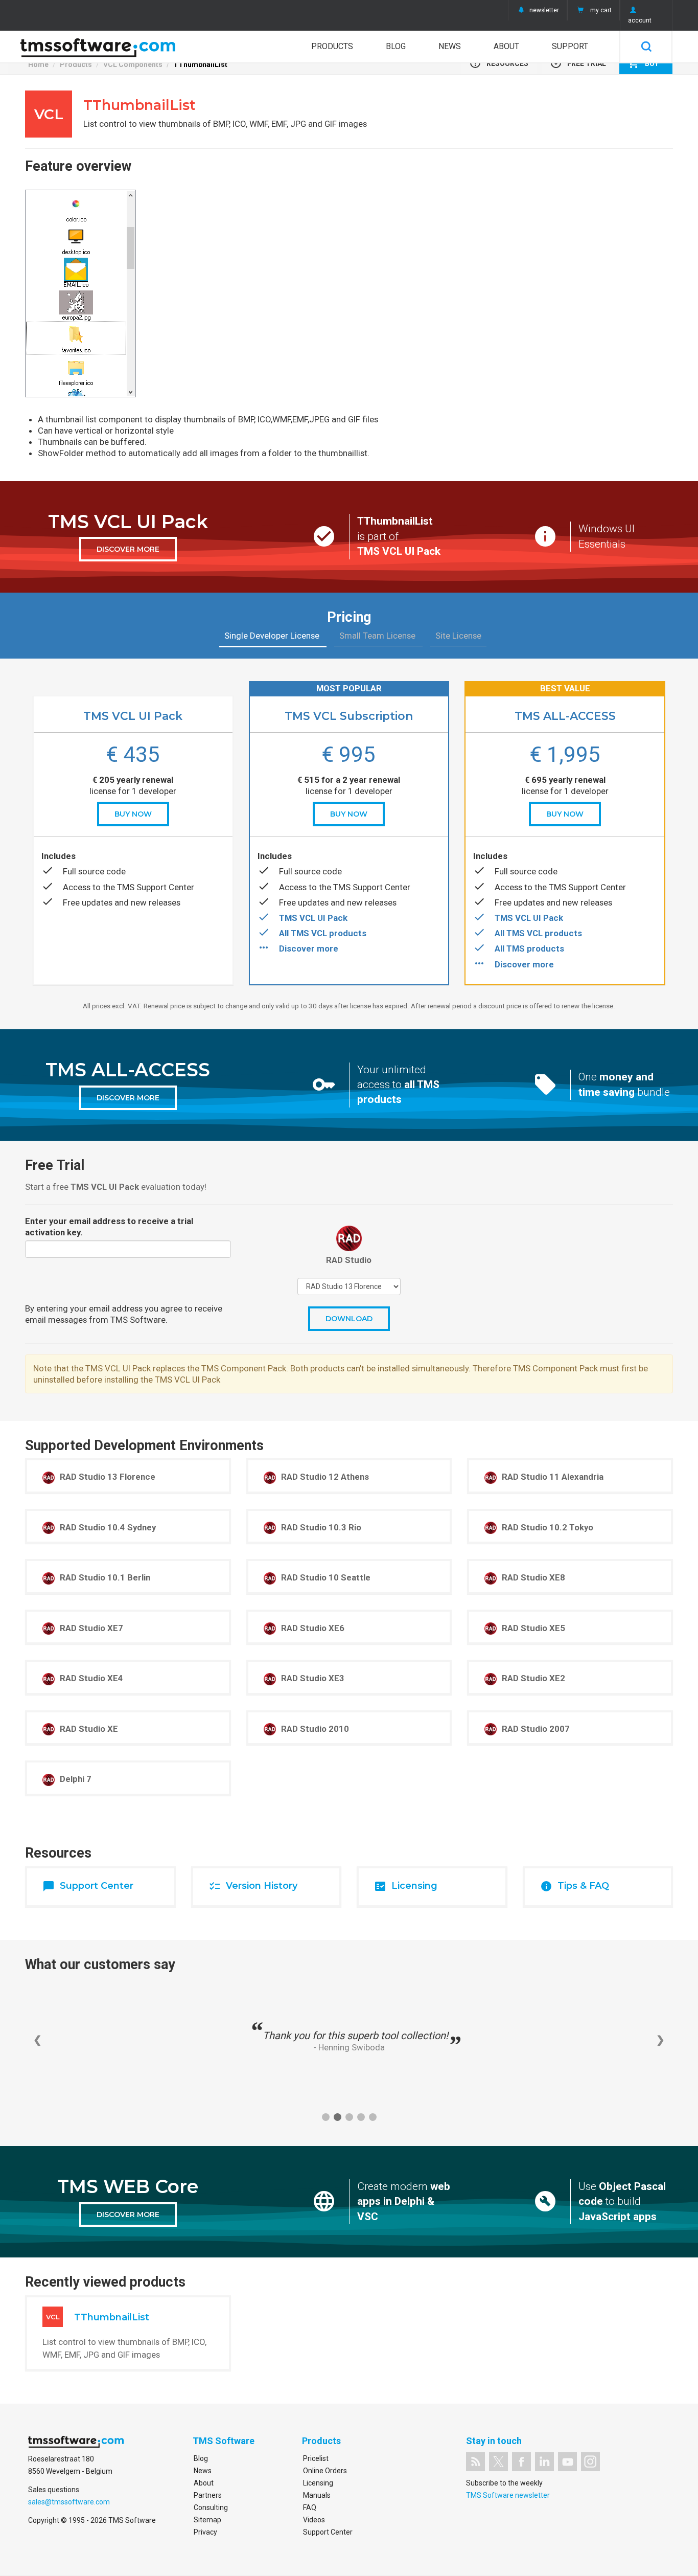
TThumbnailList (200, 64)
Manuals (317, 2495)
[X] (498, 2462)
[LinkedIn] (544, 2462)
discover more (128, 549)
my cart (601, 10)
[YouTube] (567, 2462)
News (450, 46)
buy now (133, 814)
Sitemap (207, 2520)
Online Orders (325, 2471)
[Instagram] (590, 2462)
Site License (458, 636)
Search (646, 47)
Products (332, 46)
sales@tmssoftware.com (69, 2502)
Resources (499, 63)
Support (570, 46)
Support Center (328, 2532)
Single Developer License (273, 636)
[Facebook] (521, 2462)
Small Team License (378, 636)
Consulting (211, 2507)
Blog (396, 46)
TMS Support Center (156, 887)
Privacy (205, 2532)
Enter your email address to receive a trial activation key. (109, 1227)
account (640, 20)
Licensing (318, 2483)
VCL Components (133, 64)
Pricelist (316, 2458)
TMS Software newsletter (508, 2495)
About (506, 46)
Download (349, 1319)
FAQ (310, 2507)
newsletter (544, 10)
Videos (314, 2520)
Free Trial (578, 63)
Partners (208, 2495)
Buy (643, 63)
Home (38, 64)
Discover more (309, 948)
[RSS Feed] (475, 2462)
